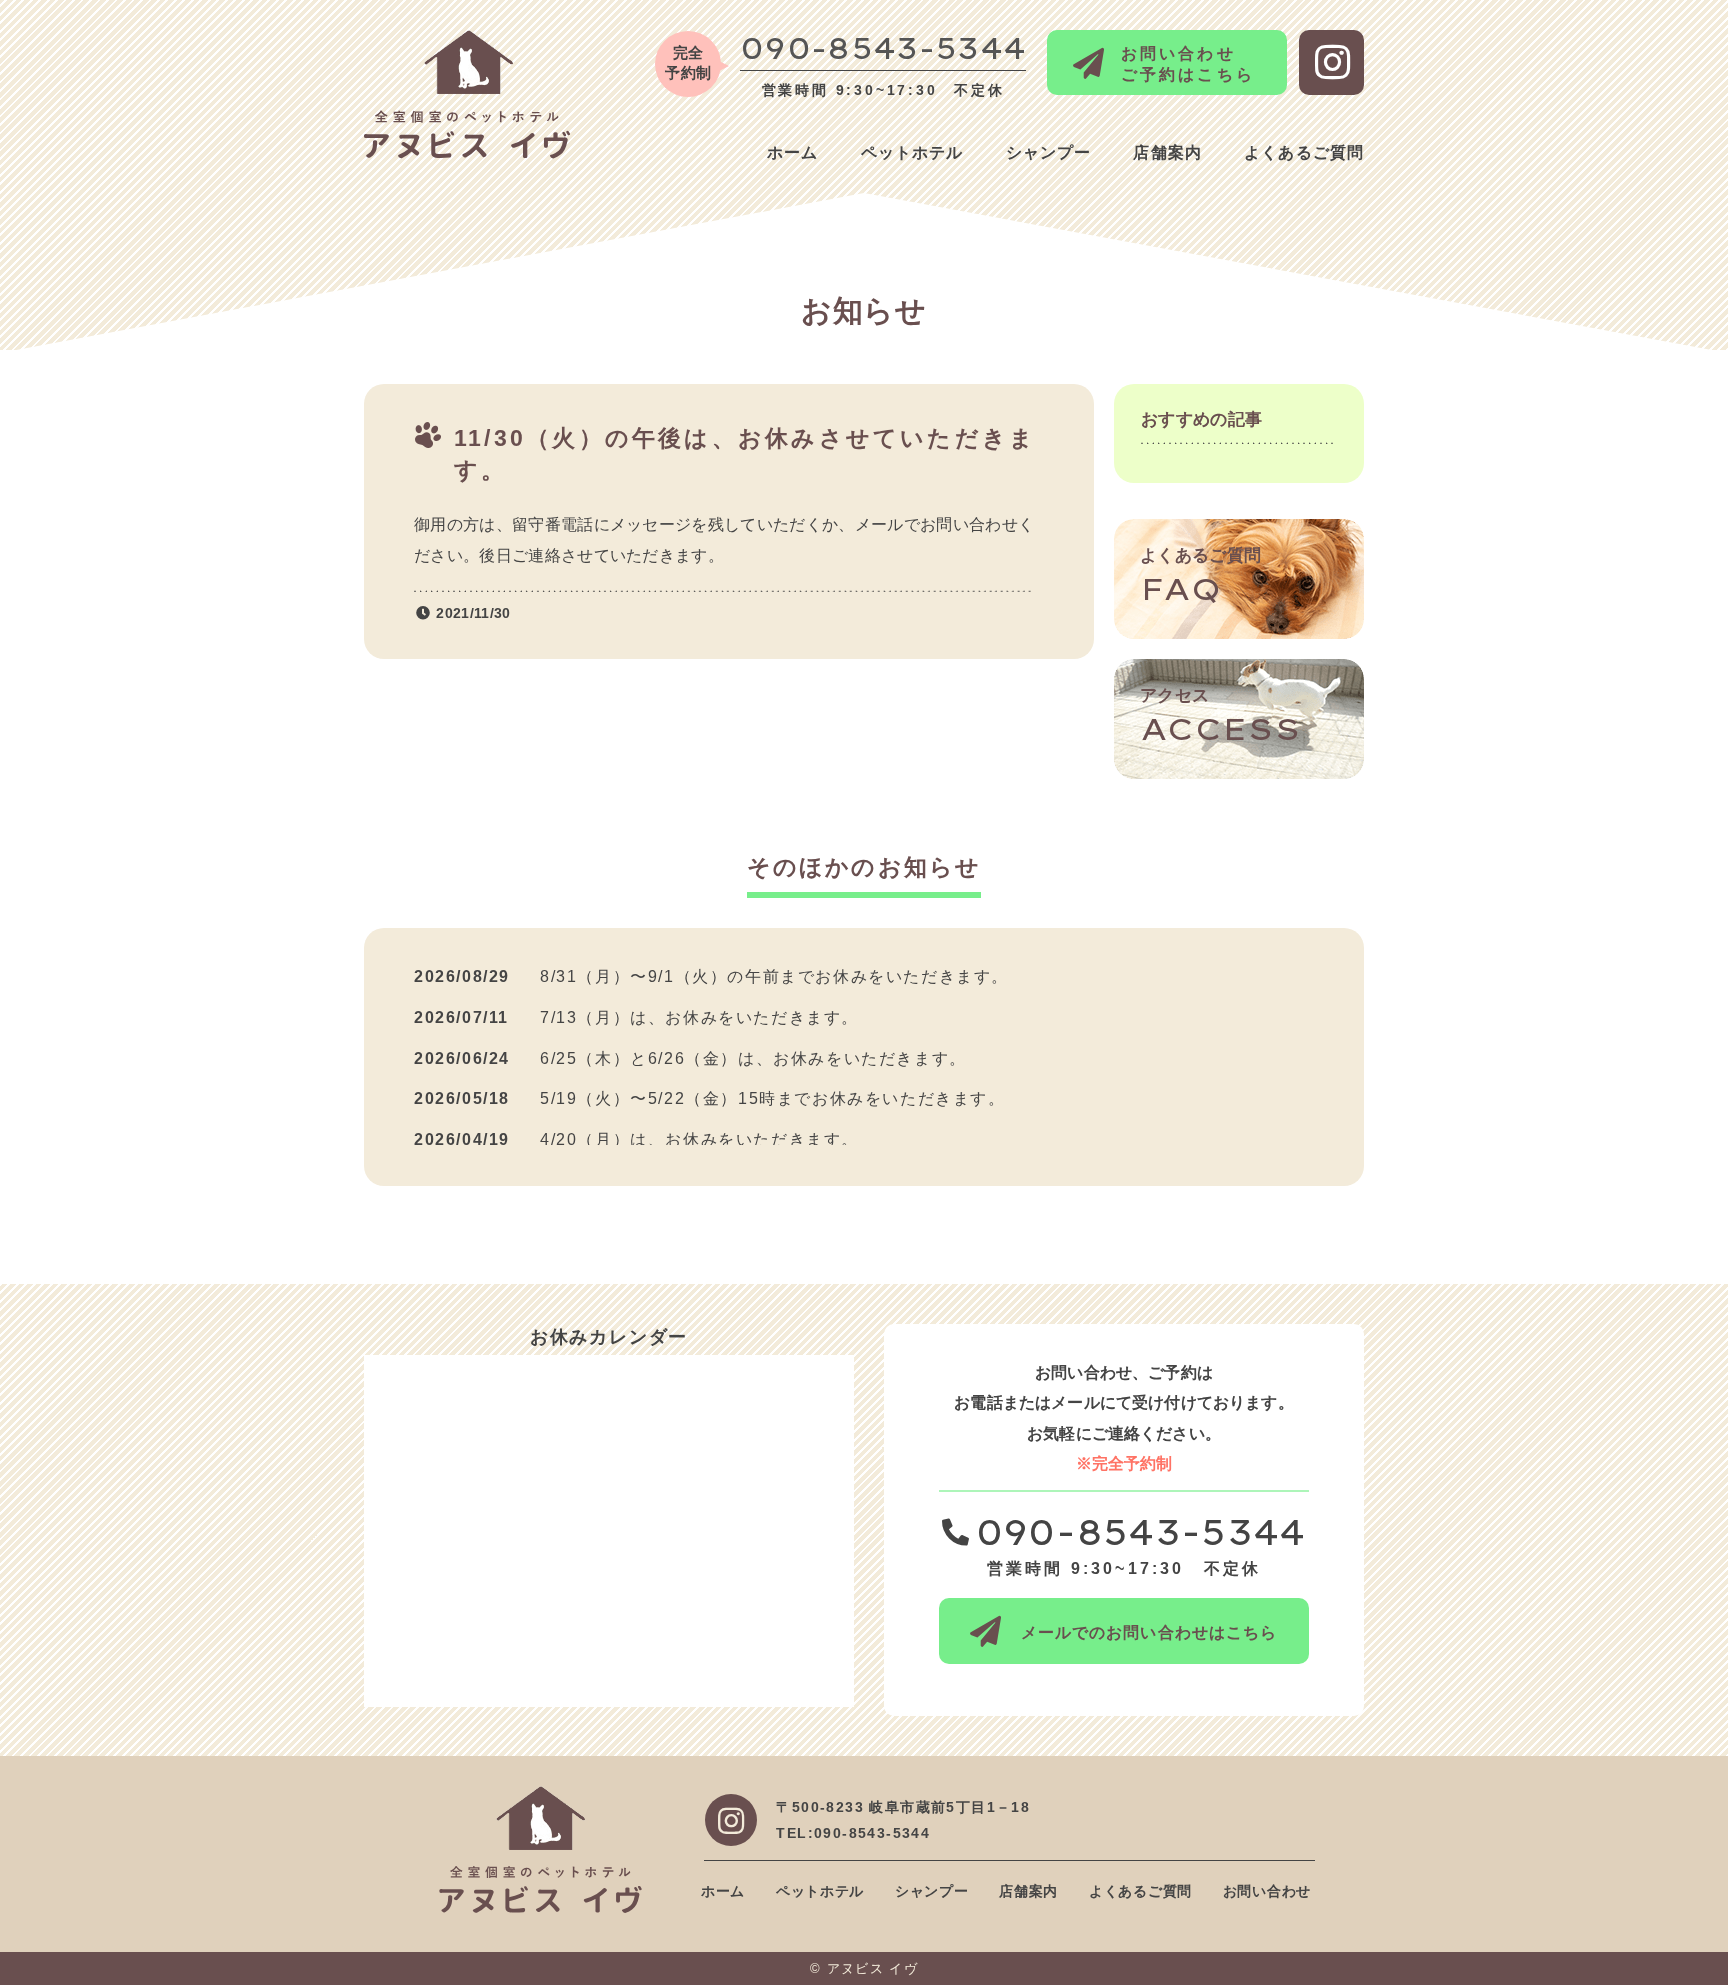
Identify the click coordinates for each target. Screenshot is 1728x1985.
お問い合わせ (1267, 1891)
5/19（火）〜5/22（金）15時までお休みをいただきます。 (773, 1098)
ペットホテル (912, 152)
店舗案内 (1167, 152)
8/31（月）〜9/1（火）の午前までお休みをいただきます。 (774, 976)
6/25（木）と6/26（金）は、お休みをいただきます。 (753, 1058)
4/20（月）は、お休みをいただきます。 (699, 1139)
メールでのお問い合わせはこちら (1149, 1632)
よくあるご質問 (1304, 152)
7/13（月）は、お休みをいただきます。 (699, 1017)
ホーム (792, 152)
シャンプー (1049, 152)
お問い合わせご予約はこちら (1188, 64)
